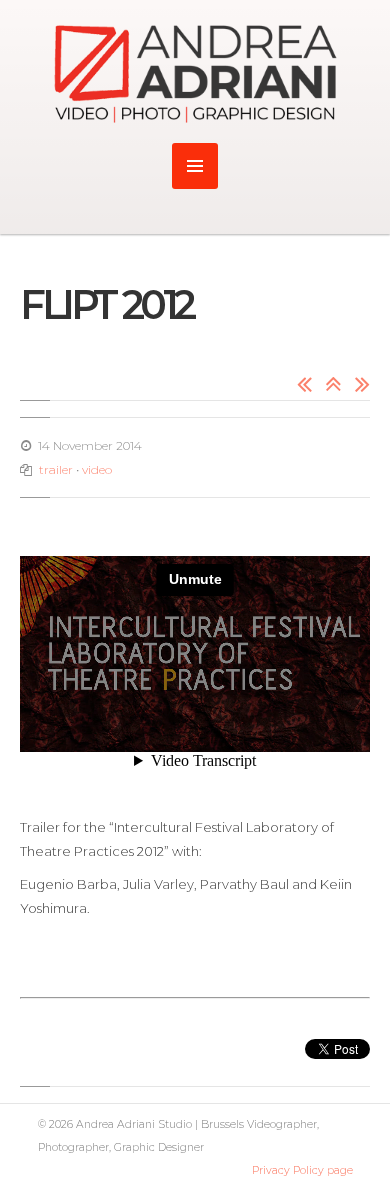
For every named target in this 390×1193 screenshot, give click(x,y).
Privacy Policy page (302, 1170)
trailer (56, 469)
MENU (195, 166)
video (97, 469)
